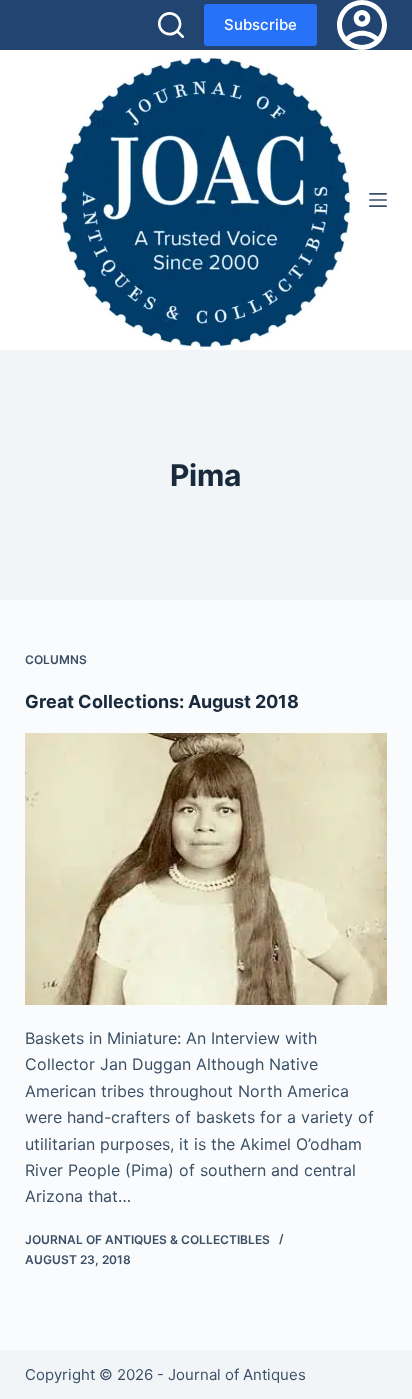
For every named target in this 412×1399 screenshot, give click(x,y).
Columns (56, 659)
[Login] (362, 25)
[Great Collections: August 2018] (206, 869)
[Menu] (378, 200)
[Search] (171, 25)
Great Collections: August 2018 (162, 701)
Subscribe (260, 24)
